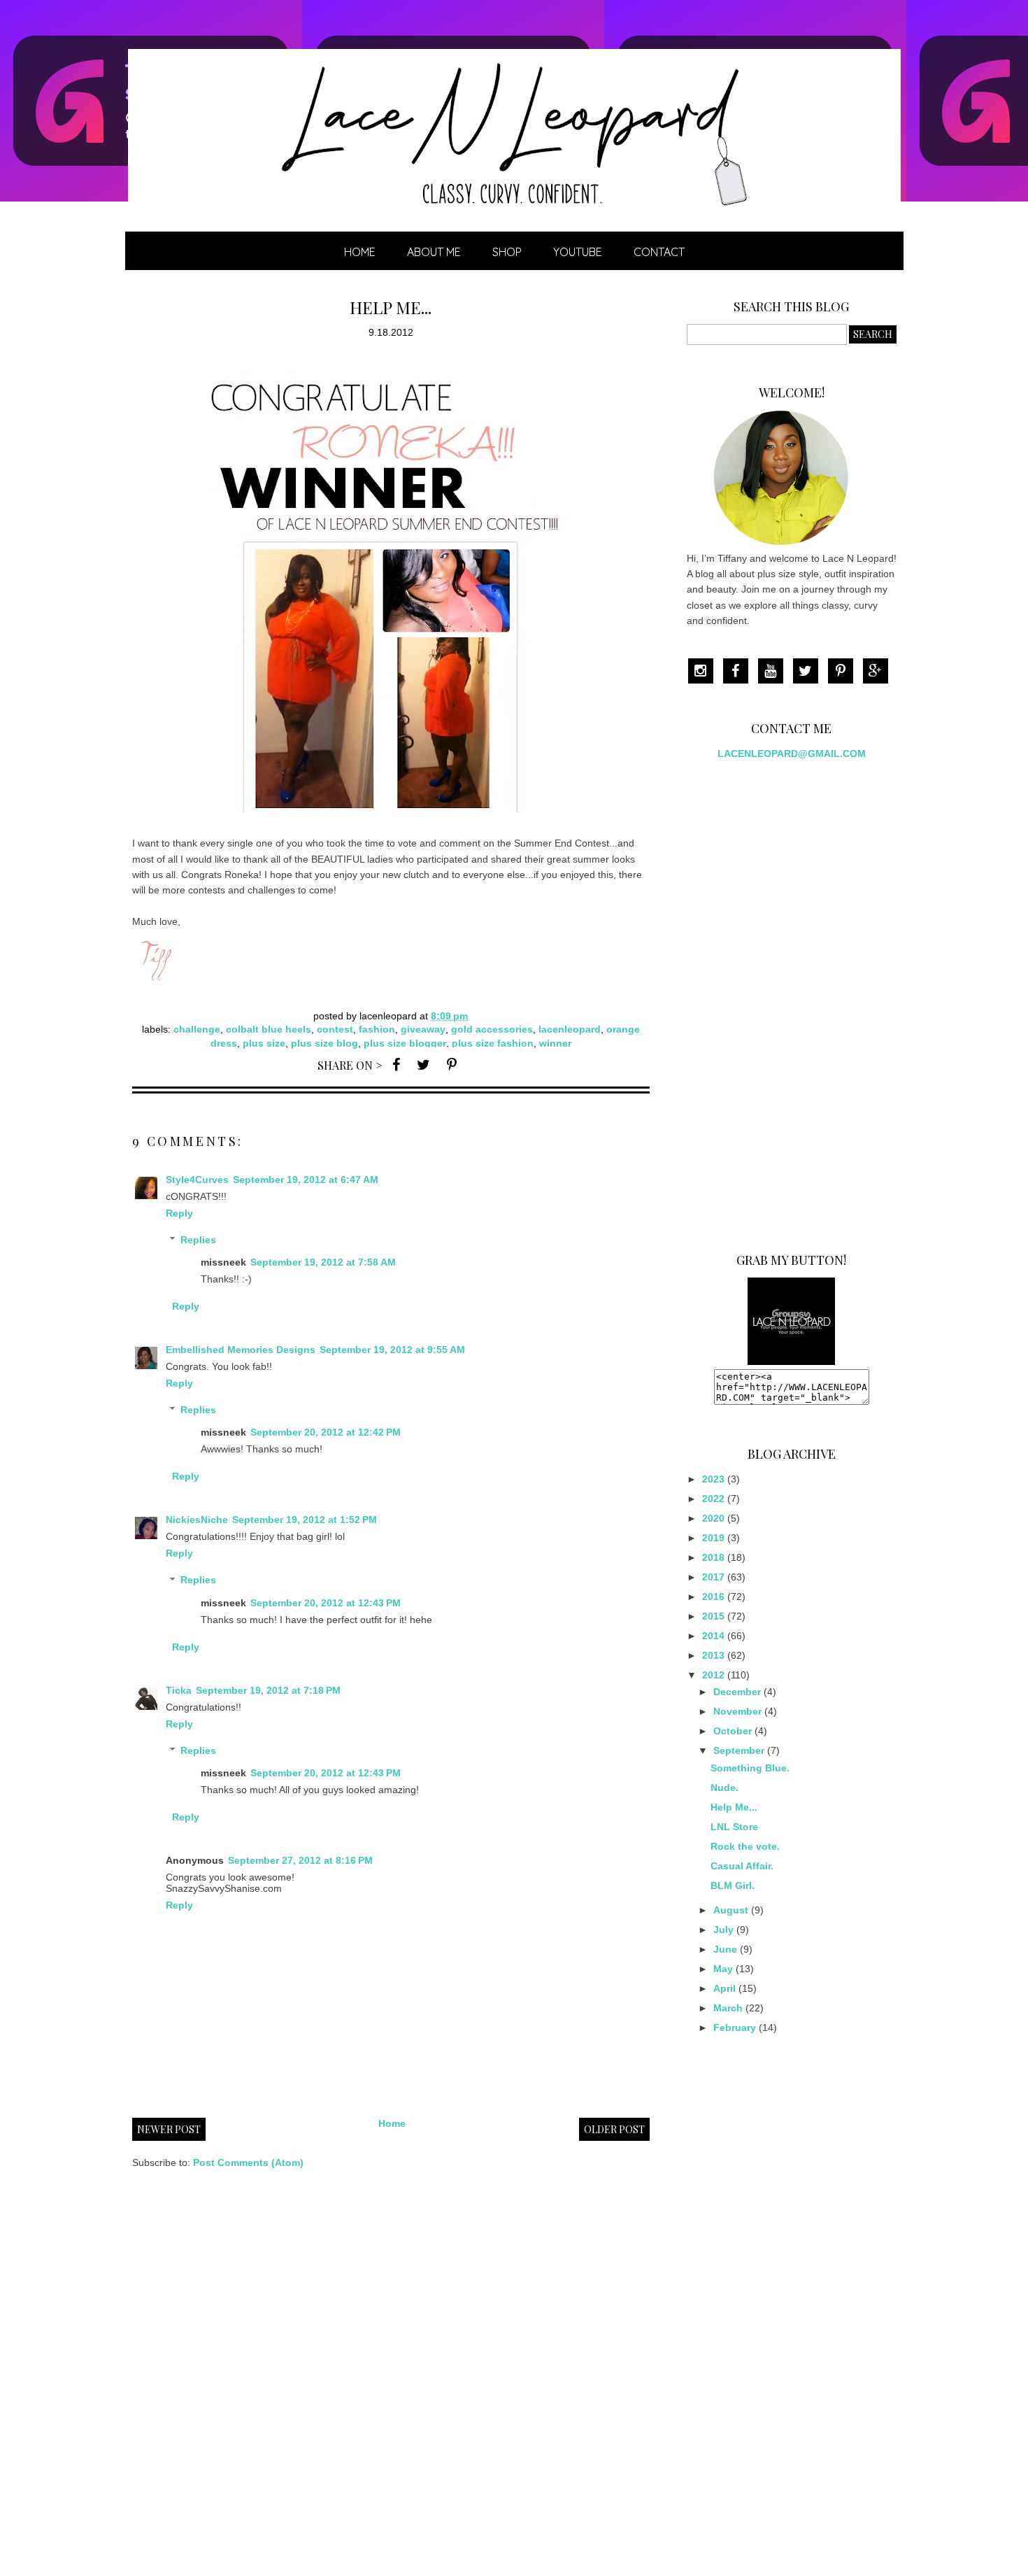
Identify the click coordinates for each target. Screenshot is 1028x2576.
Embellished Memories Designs (241, 1350)
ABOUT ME (434, 252)
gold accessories (492, 1029)
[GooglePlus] (879, 672)
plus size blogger (405, 1043)
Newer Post (169, 2129)
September (739, 1750)
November (737, 1711)
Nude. (724, 1788)
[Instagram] (704, 672)
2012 (713, 1675)
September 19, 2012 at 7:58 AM (323, 1262)
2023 (713, 1479)
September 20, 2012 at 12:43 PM (326, 1603)
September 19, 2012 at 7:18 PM (268, 1690)
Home (360, 252)
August (731, 1910)
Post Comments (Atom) (248, 2163)
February (735, 2027)
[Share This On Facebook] (396, 1064)
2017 (713, 1577)
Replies (198, 1240)
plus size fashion (493, 1043)
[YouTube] (774, 672)
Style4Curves (197, 1180)
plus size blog (324, 1043)
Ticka (179, 1690)
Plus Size (264, 1043)
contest (335, 1029)
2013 (713, 1655)
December (737, 1692)
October (733, 1731)
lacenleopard (570, 1029)
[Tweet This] (423, 1064)
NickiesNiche (197, 1520)
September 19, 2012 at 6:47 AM (306, 1180)
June (725, 1949)
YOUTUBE (578, 252)
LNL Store (734, 1827)
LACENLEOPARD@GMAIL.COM (792, 753)
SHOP (507, 252)
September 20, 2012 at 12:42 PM (326, 1432)
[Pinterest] (844, 672)
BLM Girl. (733, 1885)
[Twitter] (809, 672)
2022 (713, 1499)
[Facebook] (739, 672)
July (723, 1930)
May (723, 1969)
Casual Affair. (742, 1866)
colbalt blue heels (269, 1029)
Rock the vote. (745, 1846)
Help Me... (734, 1807)
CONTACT (659, 252)
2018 (713, 1557)
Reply (179, 1213)
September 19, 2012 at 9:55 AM (392, 1350)
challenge (197, 1029)
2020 (713, 1518)
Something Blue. (750, 1768)
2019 (713, 1538)
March (728, 2008)
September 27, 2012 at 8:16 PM (300, 1860)
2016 (713, 1597)
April (724, 1988)
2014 (713, 1636)
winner (555, 1043)
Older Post (614, 2129)
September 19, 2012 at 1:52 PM (305, 1520)
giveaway (423, 1029)
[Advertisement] (792, 1000)
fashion (377, 1029)
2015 (713, 1616)
